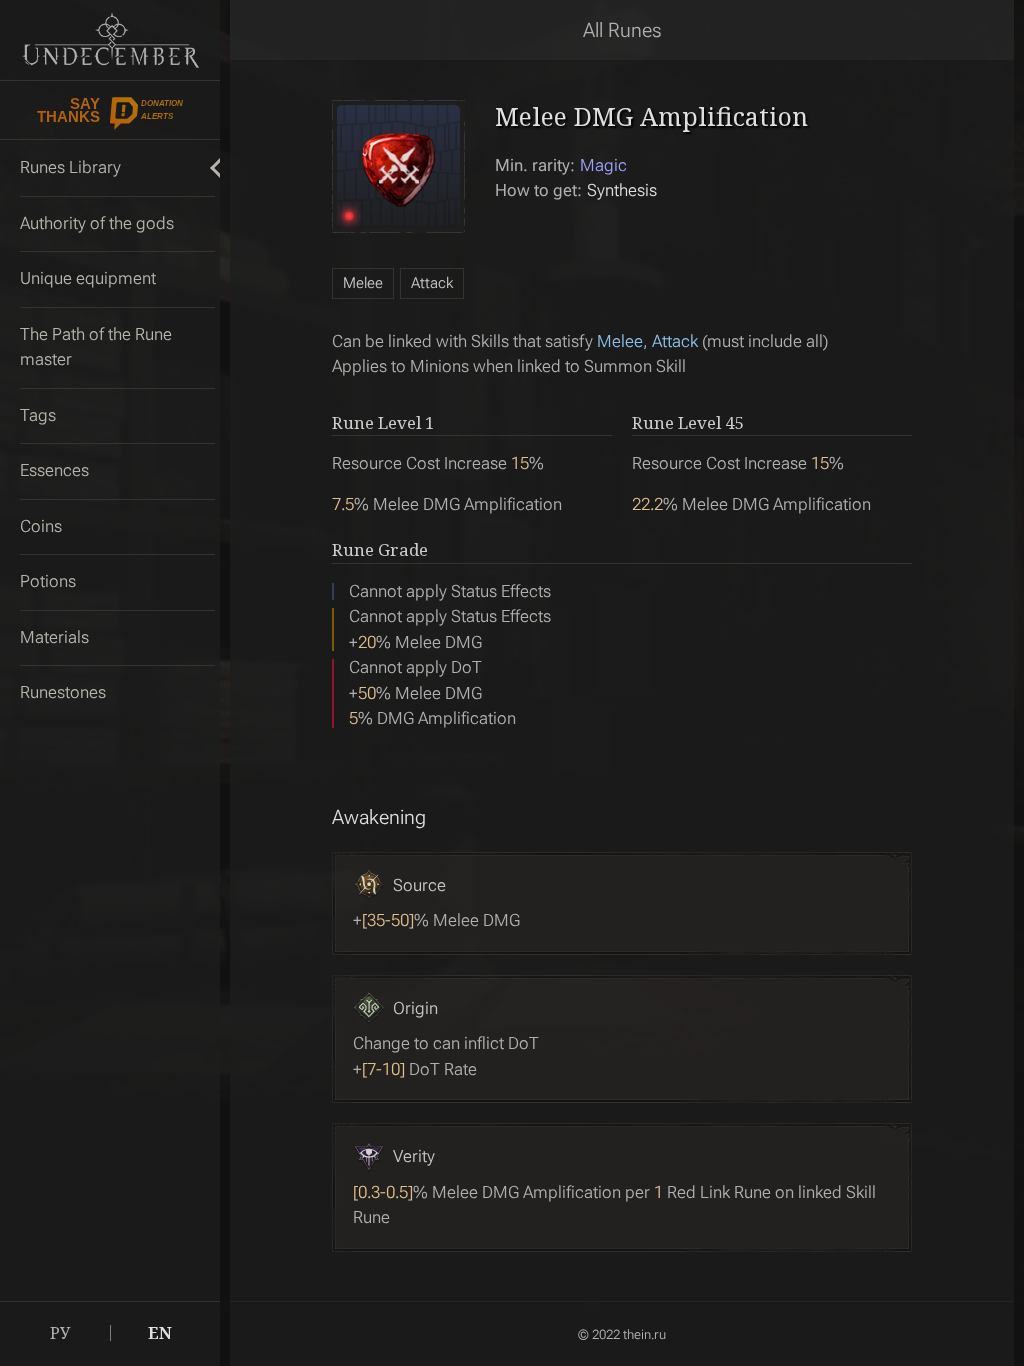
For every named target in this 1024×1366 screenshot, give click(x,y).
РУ (60, 1333)
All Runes (622, 30)
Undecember (110, 40)
